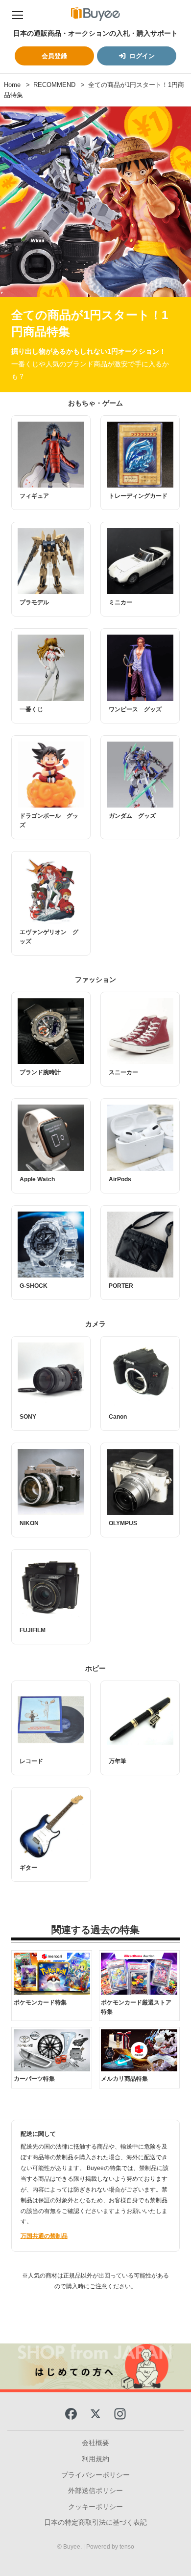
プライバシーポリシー (95, 2475)
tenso (127, 2547)
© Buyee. (70, 2547)
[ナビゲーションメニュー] (18, 14)
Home (12, 85)
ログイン (142, 56)
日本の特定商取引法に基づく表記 (95, 2522)
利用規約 (95, 2459)
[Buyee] (95, 14)
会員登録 (54, 56)
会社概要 (95, 2443)
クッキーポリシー (95, 2507)
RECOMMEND (54, 85)
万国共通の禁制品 (44, 2236)
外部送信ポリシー (95, 2491)
